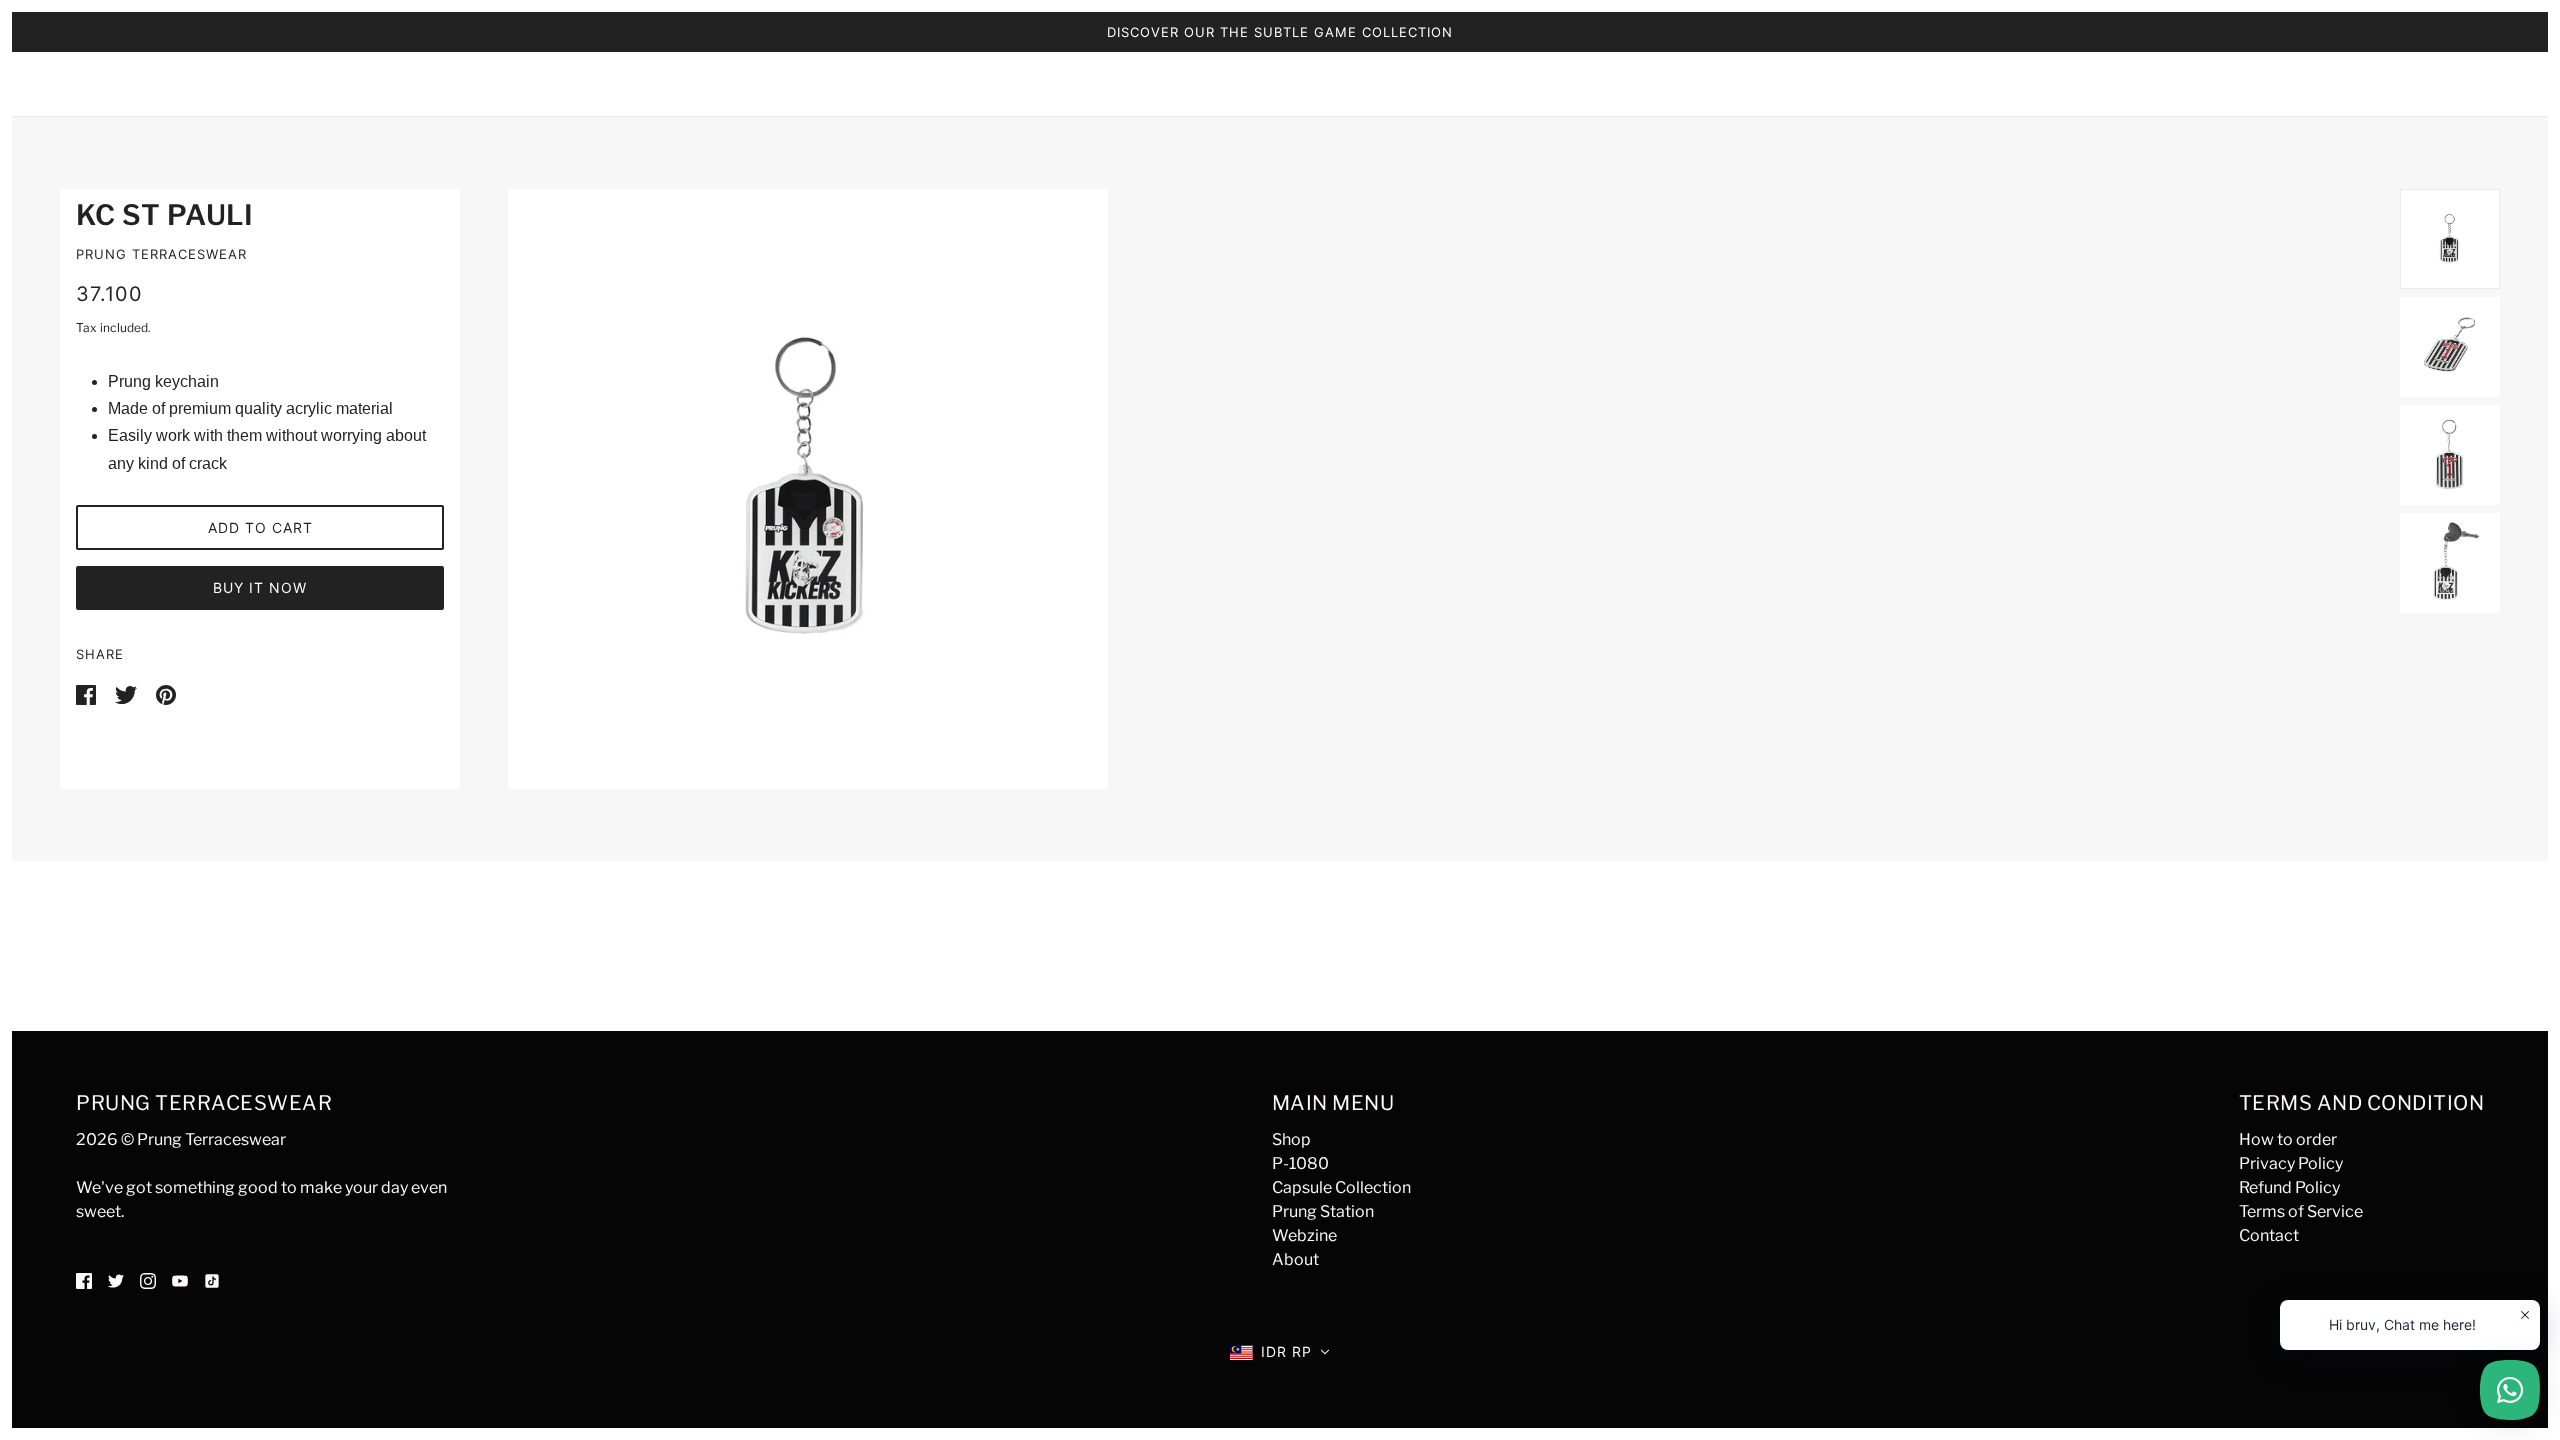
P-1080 (1300, 1163)
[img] (84, 1280)
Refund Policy (2289, 1187)
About (1295, 1259)
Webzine (1304, 1235)
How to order (2288, 1139)
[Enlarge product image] (1430, 489)
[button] (1280, 1352)
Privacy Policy (2291, 1163)
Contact (2269, 1235)
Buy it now (260, 587)
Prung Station (1323, 1211)
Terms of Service (2301, 1211)
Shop (1291, 1139)
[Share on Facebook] (87, 693)
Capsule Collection (1341, 1187)
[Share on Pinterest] (166, 693)
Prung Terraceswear (161, 254)
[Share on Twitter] (127, 693)
